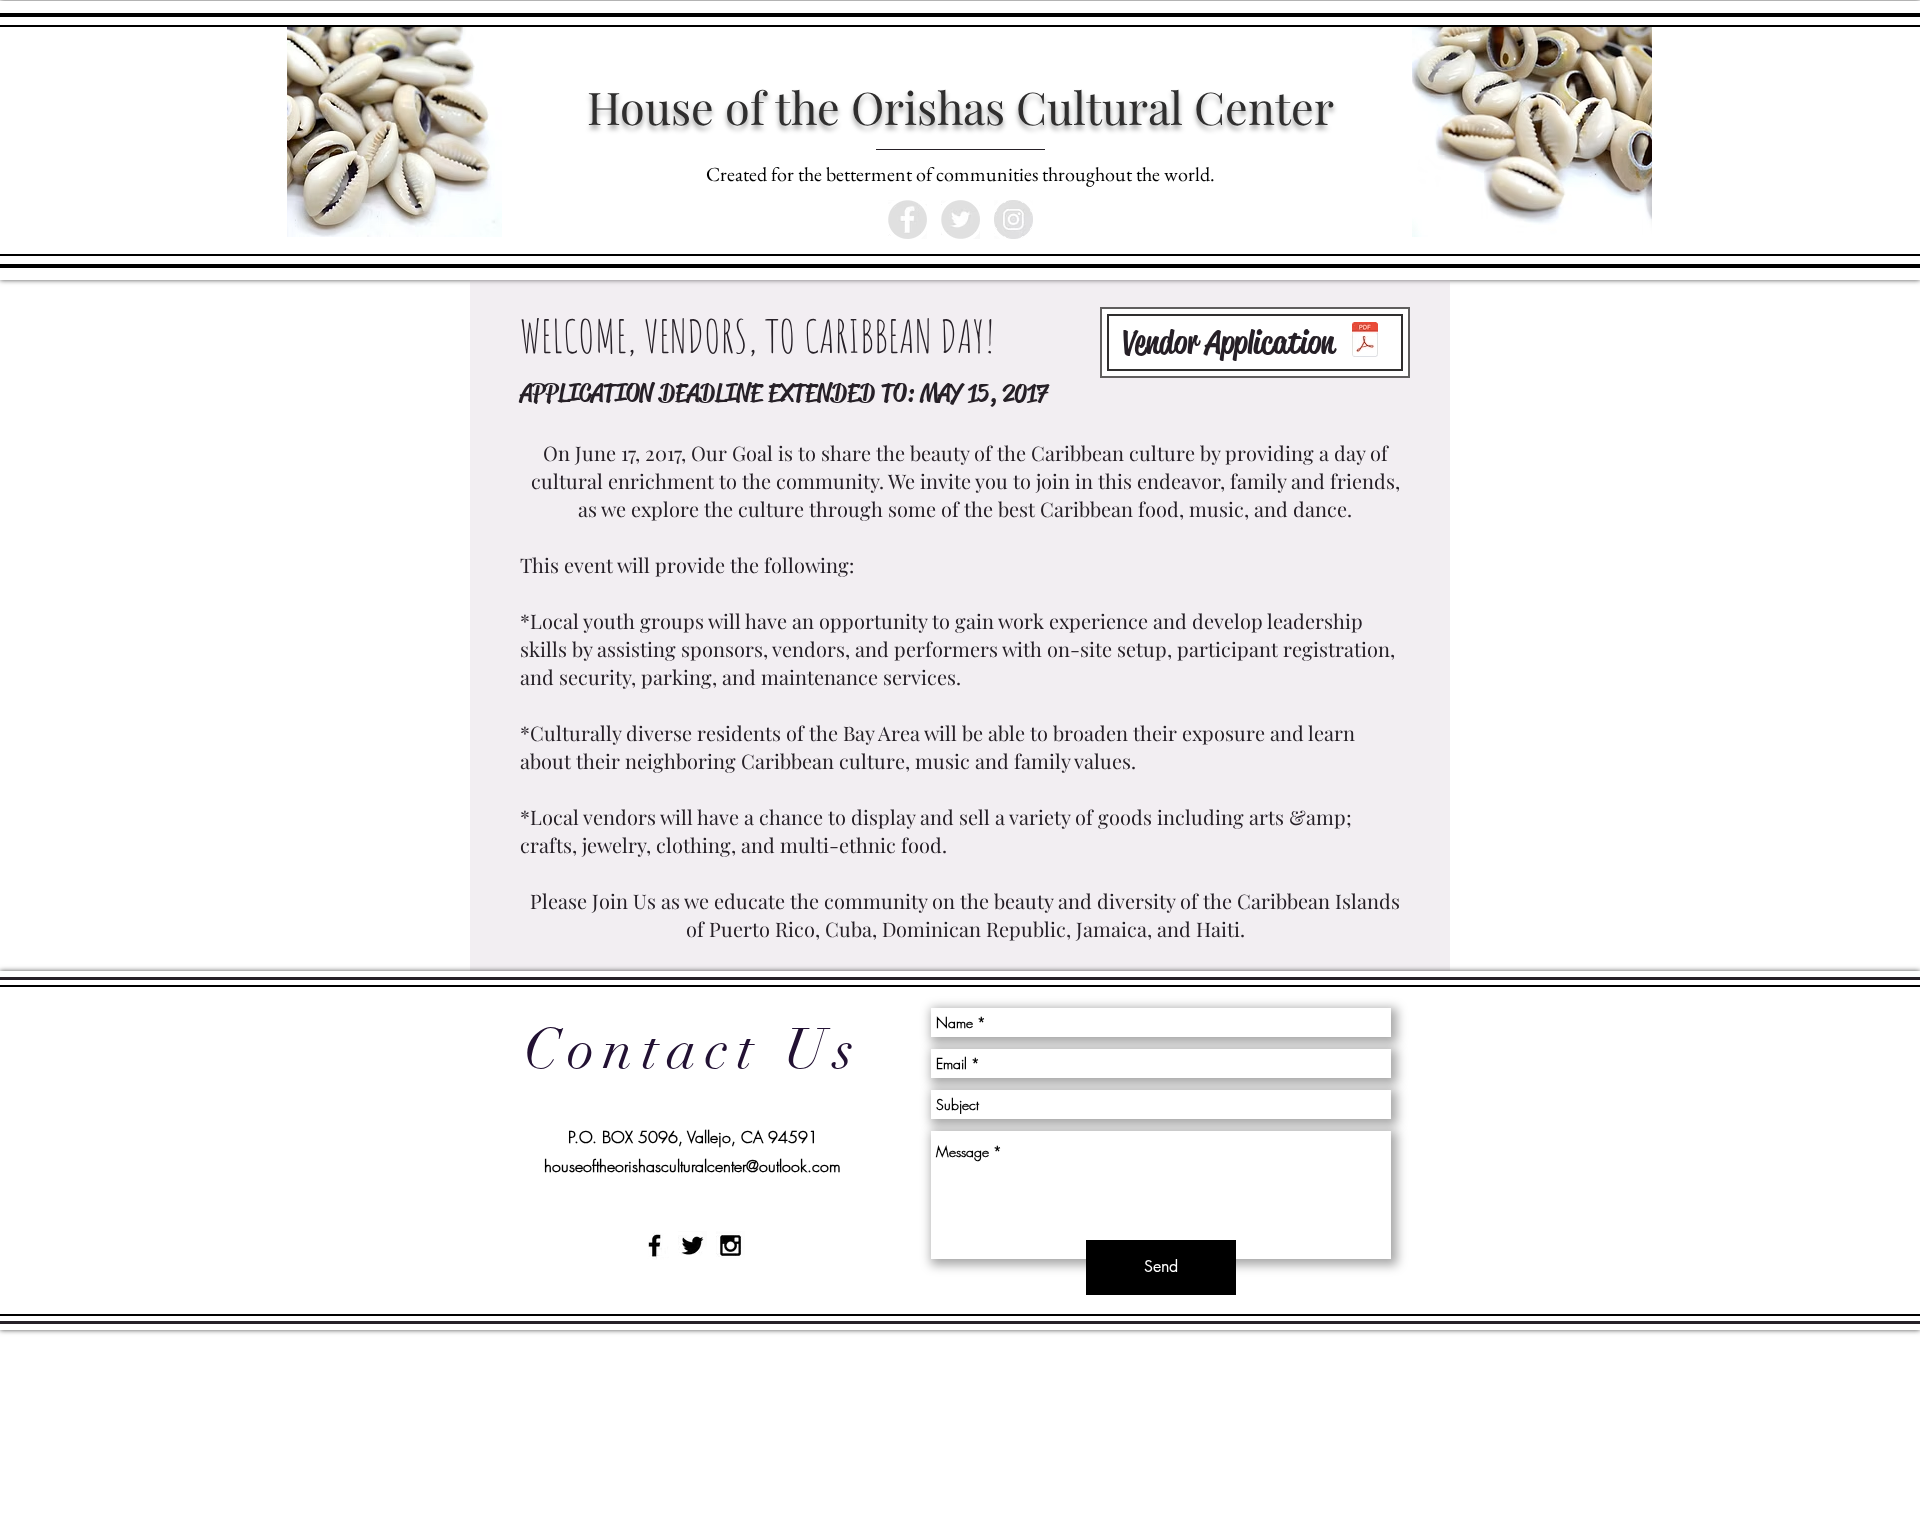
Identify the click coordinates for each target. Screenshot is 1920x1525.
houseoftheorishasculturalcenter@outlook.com (692, 1166)
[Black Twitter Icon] (692, 1245)
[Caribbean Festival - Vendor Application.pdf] (1364, 342)
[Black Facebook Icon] (654, 1245)
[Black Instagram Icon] (730, 1245)
